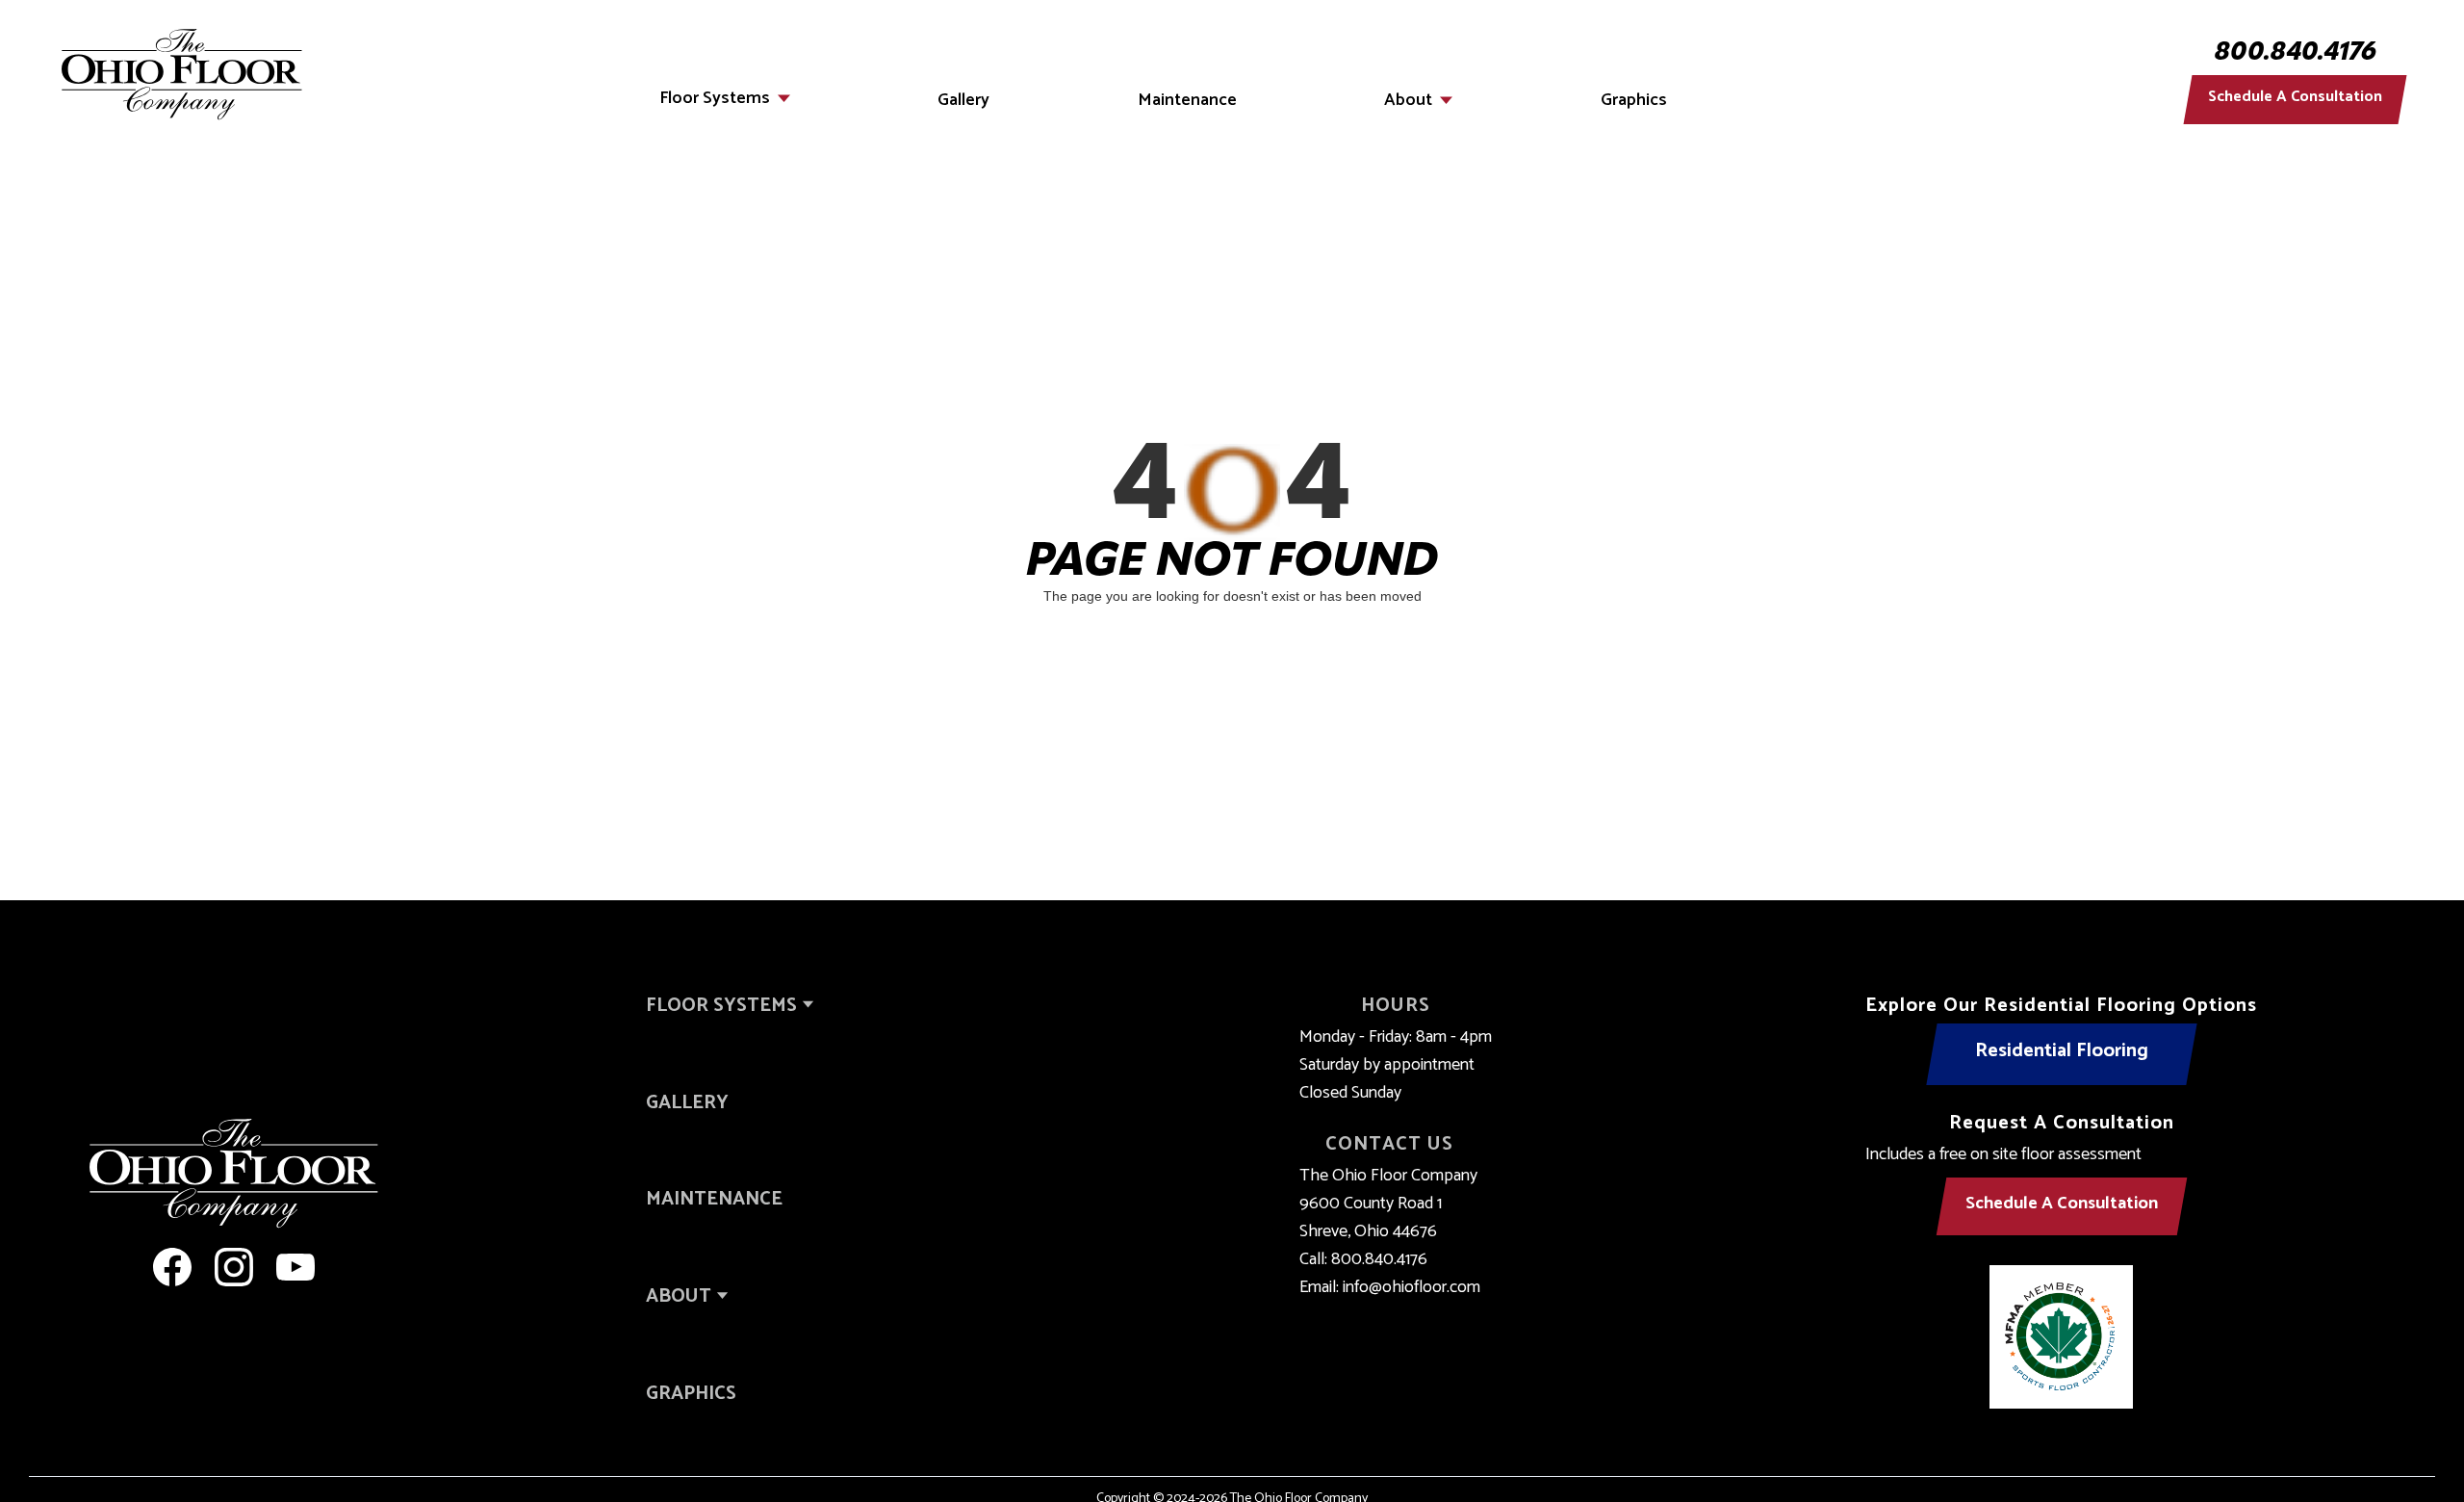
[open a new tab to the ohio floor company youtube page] (295, 1267)
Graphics (1634, 100)
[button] (725, 98)
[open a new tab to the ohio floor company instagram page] (234, 1267)
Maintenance (1187, 100)
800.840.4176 (2296, 54)
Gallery (963, 100)
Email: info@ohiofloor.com (1390, 1288)
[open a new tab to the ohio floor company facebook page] (172, 1267)
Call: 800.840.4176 (1363, 1260)
